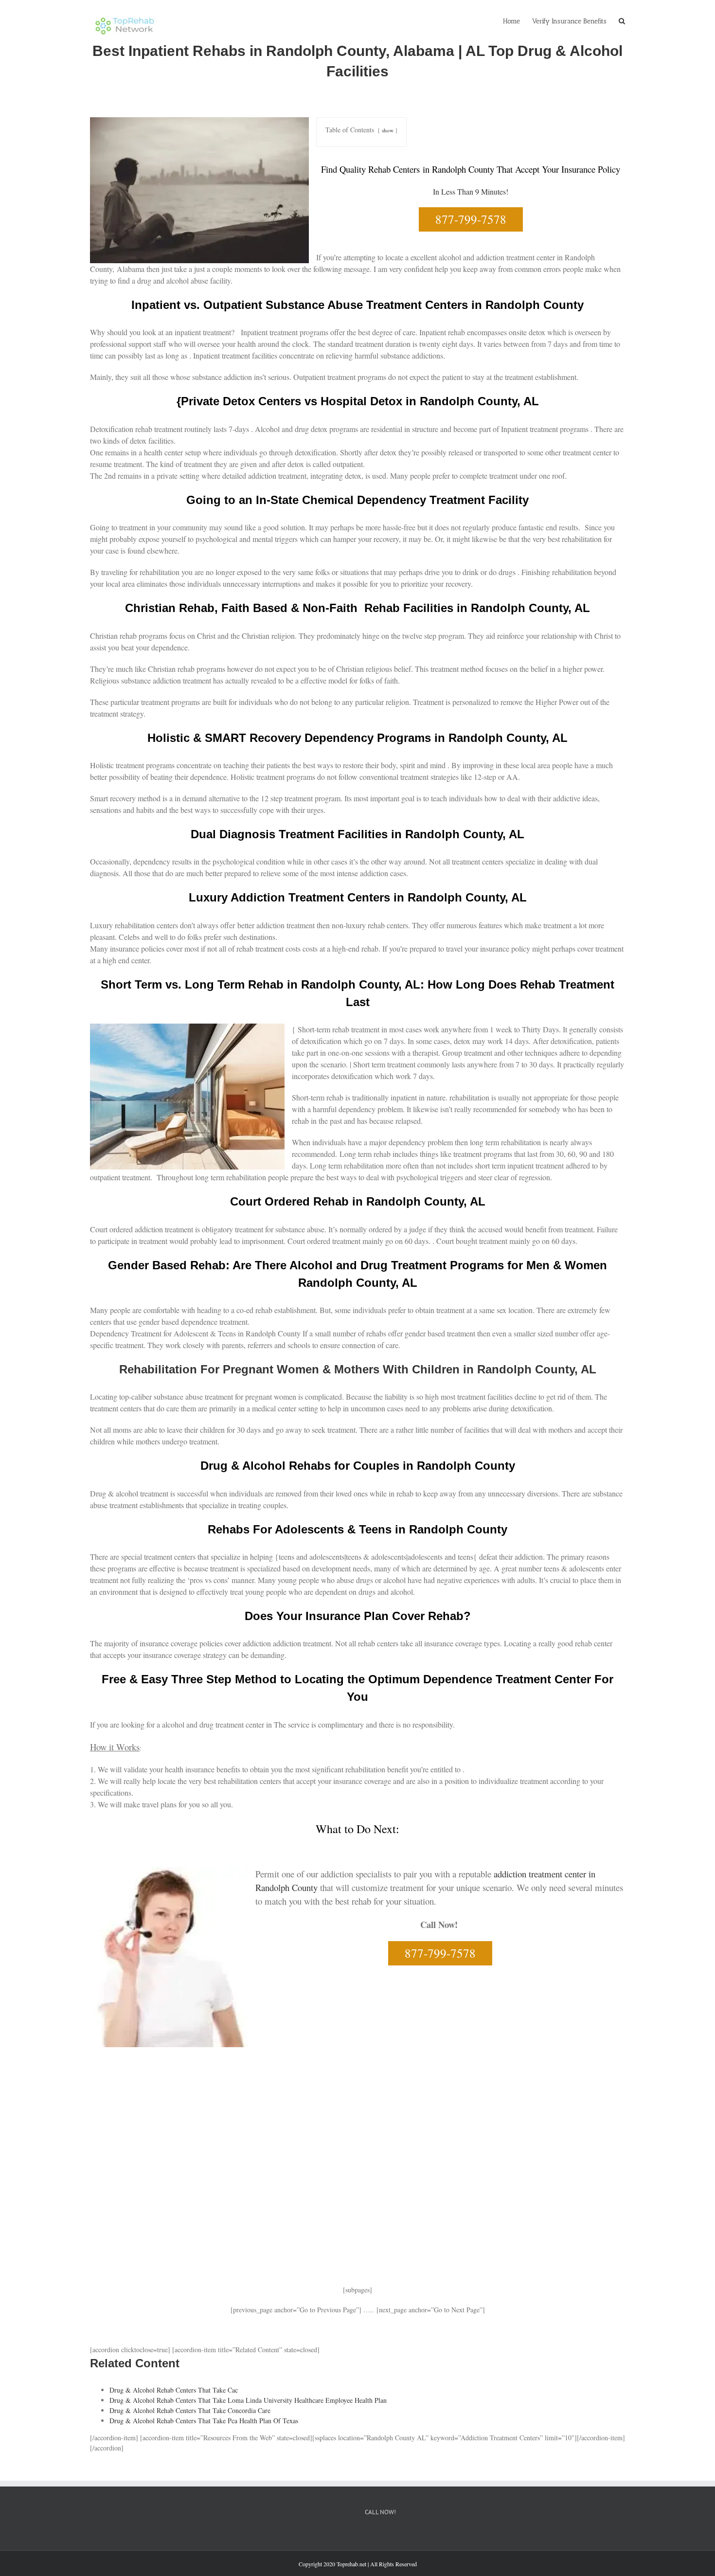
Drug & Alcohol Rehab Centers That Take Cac (174, 2390)
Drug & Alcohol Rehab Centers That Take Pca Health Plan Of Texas (204, 2421)
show (388, 130)
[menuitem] (518, 20)
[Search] (622, 20)
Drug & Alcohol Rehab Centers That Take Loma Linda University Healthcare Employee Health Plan (248, 2400)
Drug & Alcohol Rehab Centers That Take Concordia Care (190, 2410)
